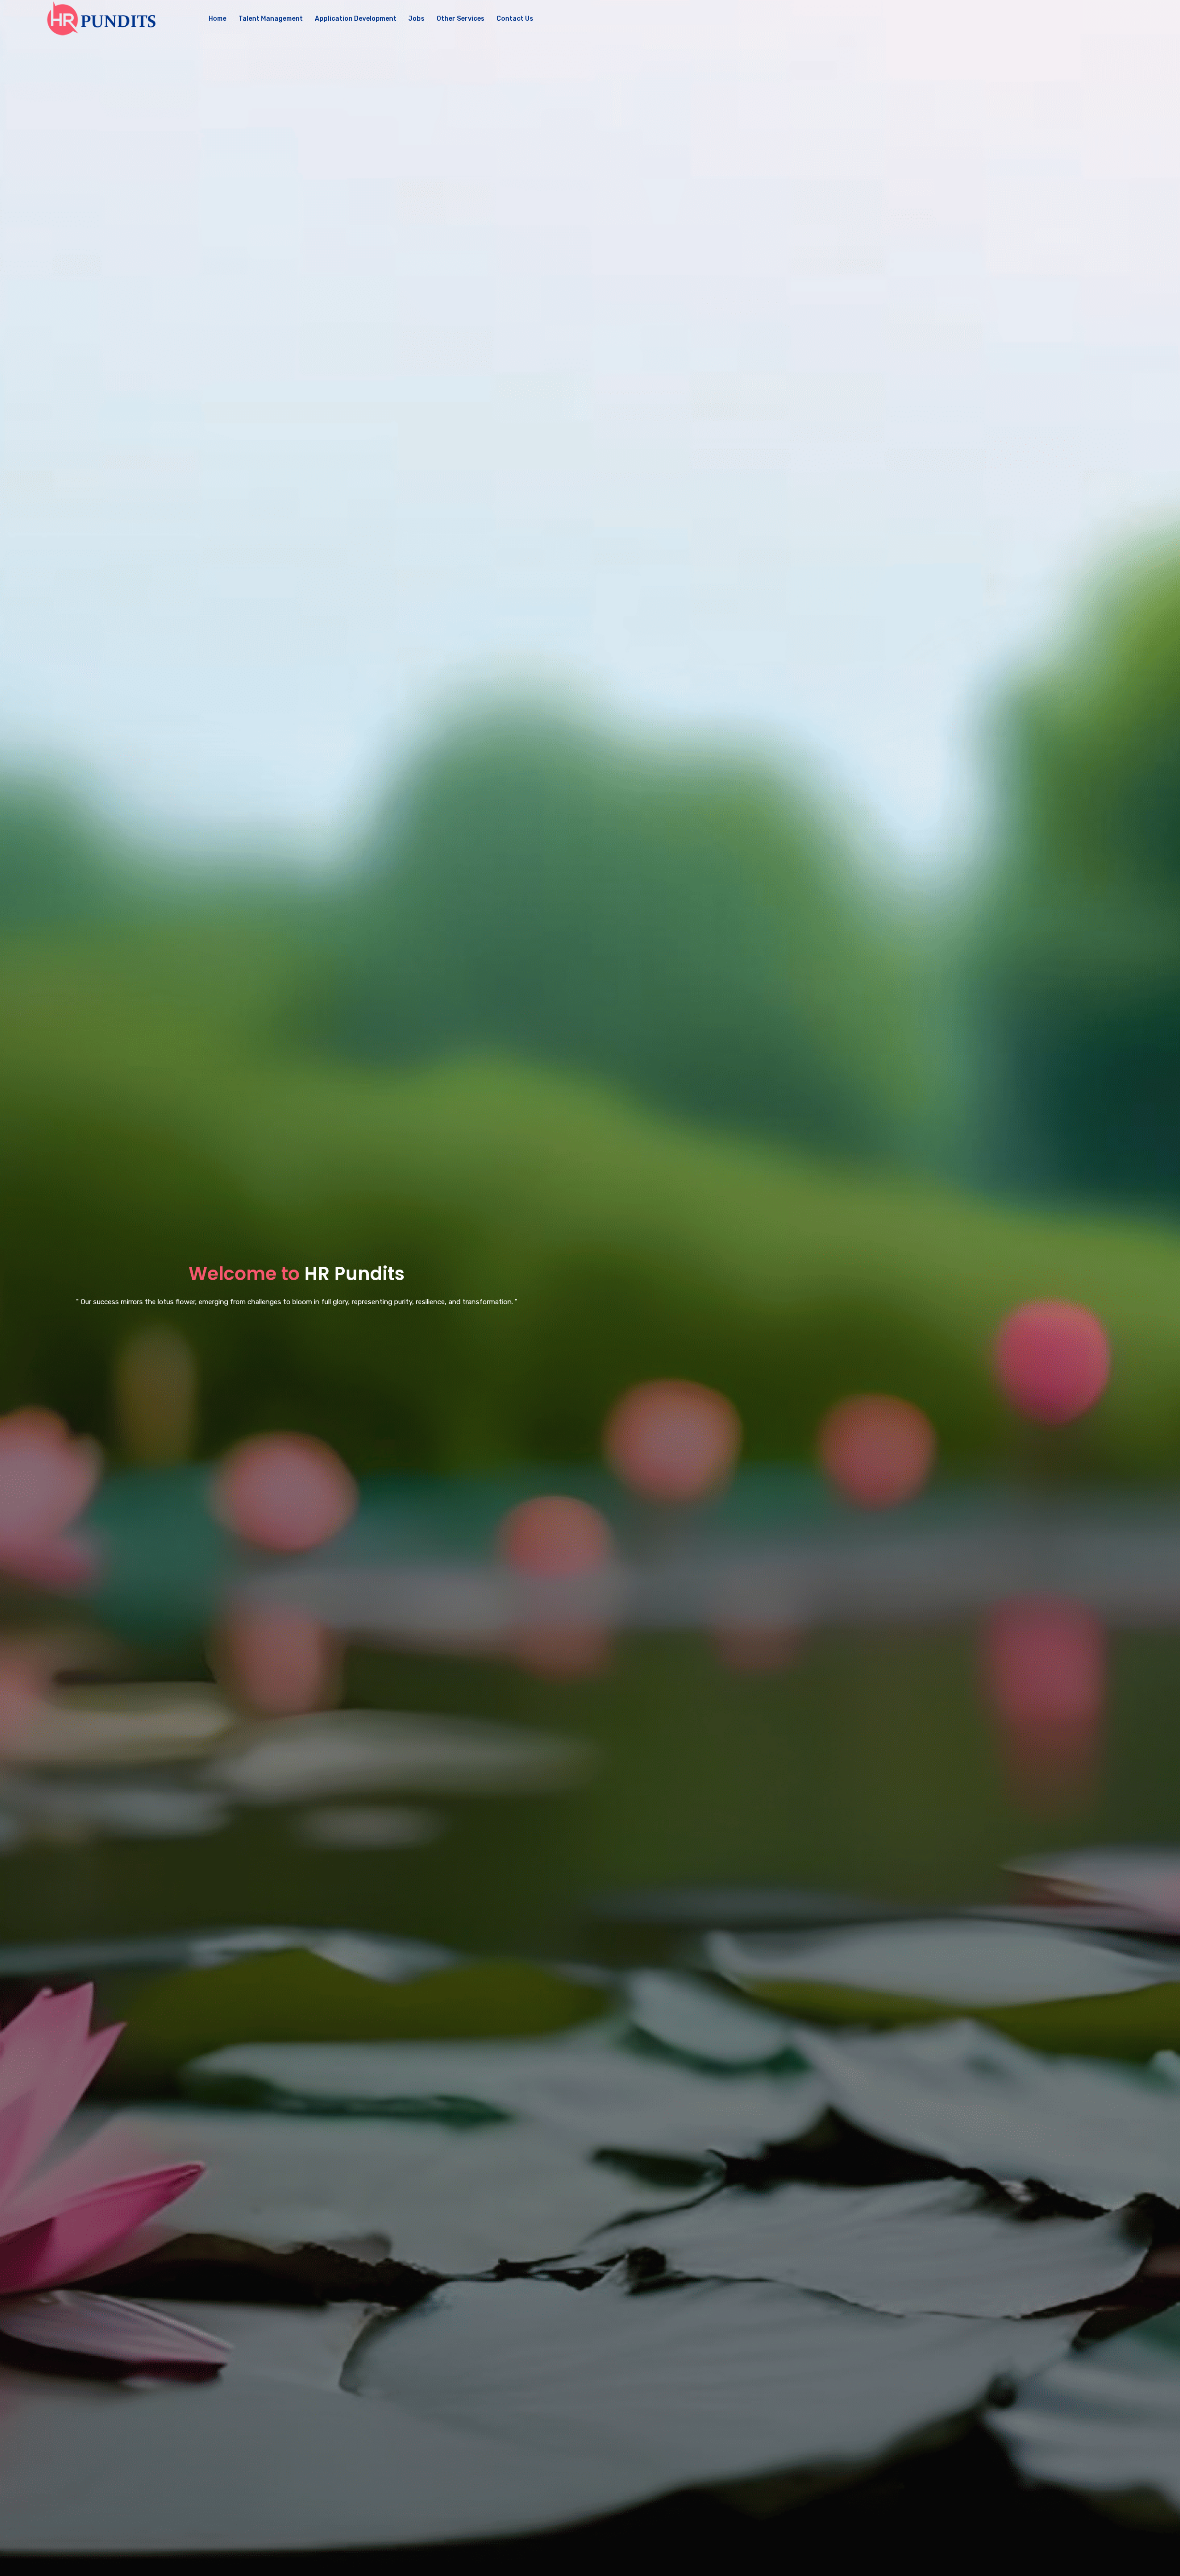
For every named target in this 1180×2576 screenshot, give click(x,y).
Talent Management (271, 19)
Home (217, 19)
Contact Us (515, 19)
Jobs (416, 19)
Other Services (460, 19)
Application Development (356, 19)
